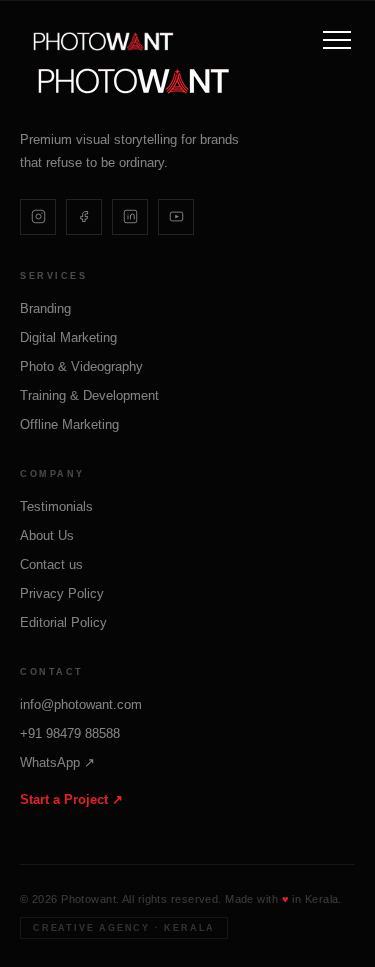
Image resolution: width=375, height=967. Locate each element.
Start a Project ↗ (71, 799)
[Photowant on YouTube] (176, 217)
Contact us (51, 564)
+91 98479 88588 (70, 733)
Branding (45, 308)
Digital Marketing (68, 337)
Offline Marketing (69, 424)
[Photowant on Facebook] (84, 217)
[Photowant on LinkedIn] (130, 217)
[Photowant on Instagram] (38, 217)
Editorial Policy (63, 622)
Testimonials (56, 506)
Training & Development (89, 395)
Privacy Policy (62, 593)
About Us (47, 535)
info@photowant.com (81, 704)
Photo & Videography (81, 366)
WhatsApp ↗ (57, 762)
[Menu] (337, 40)
